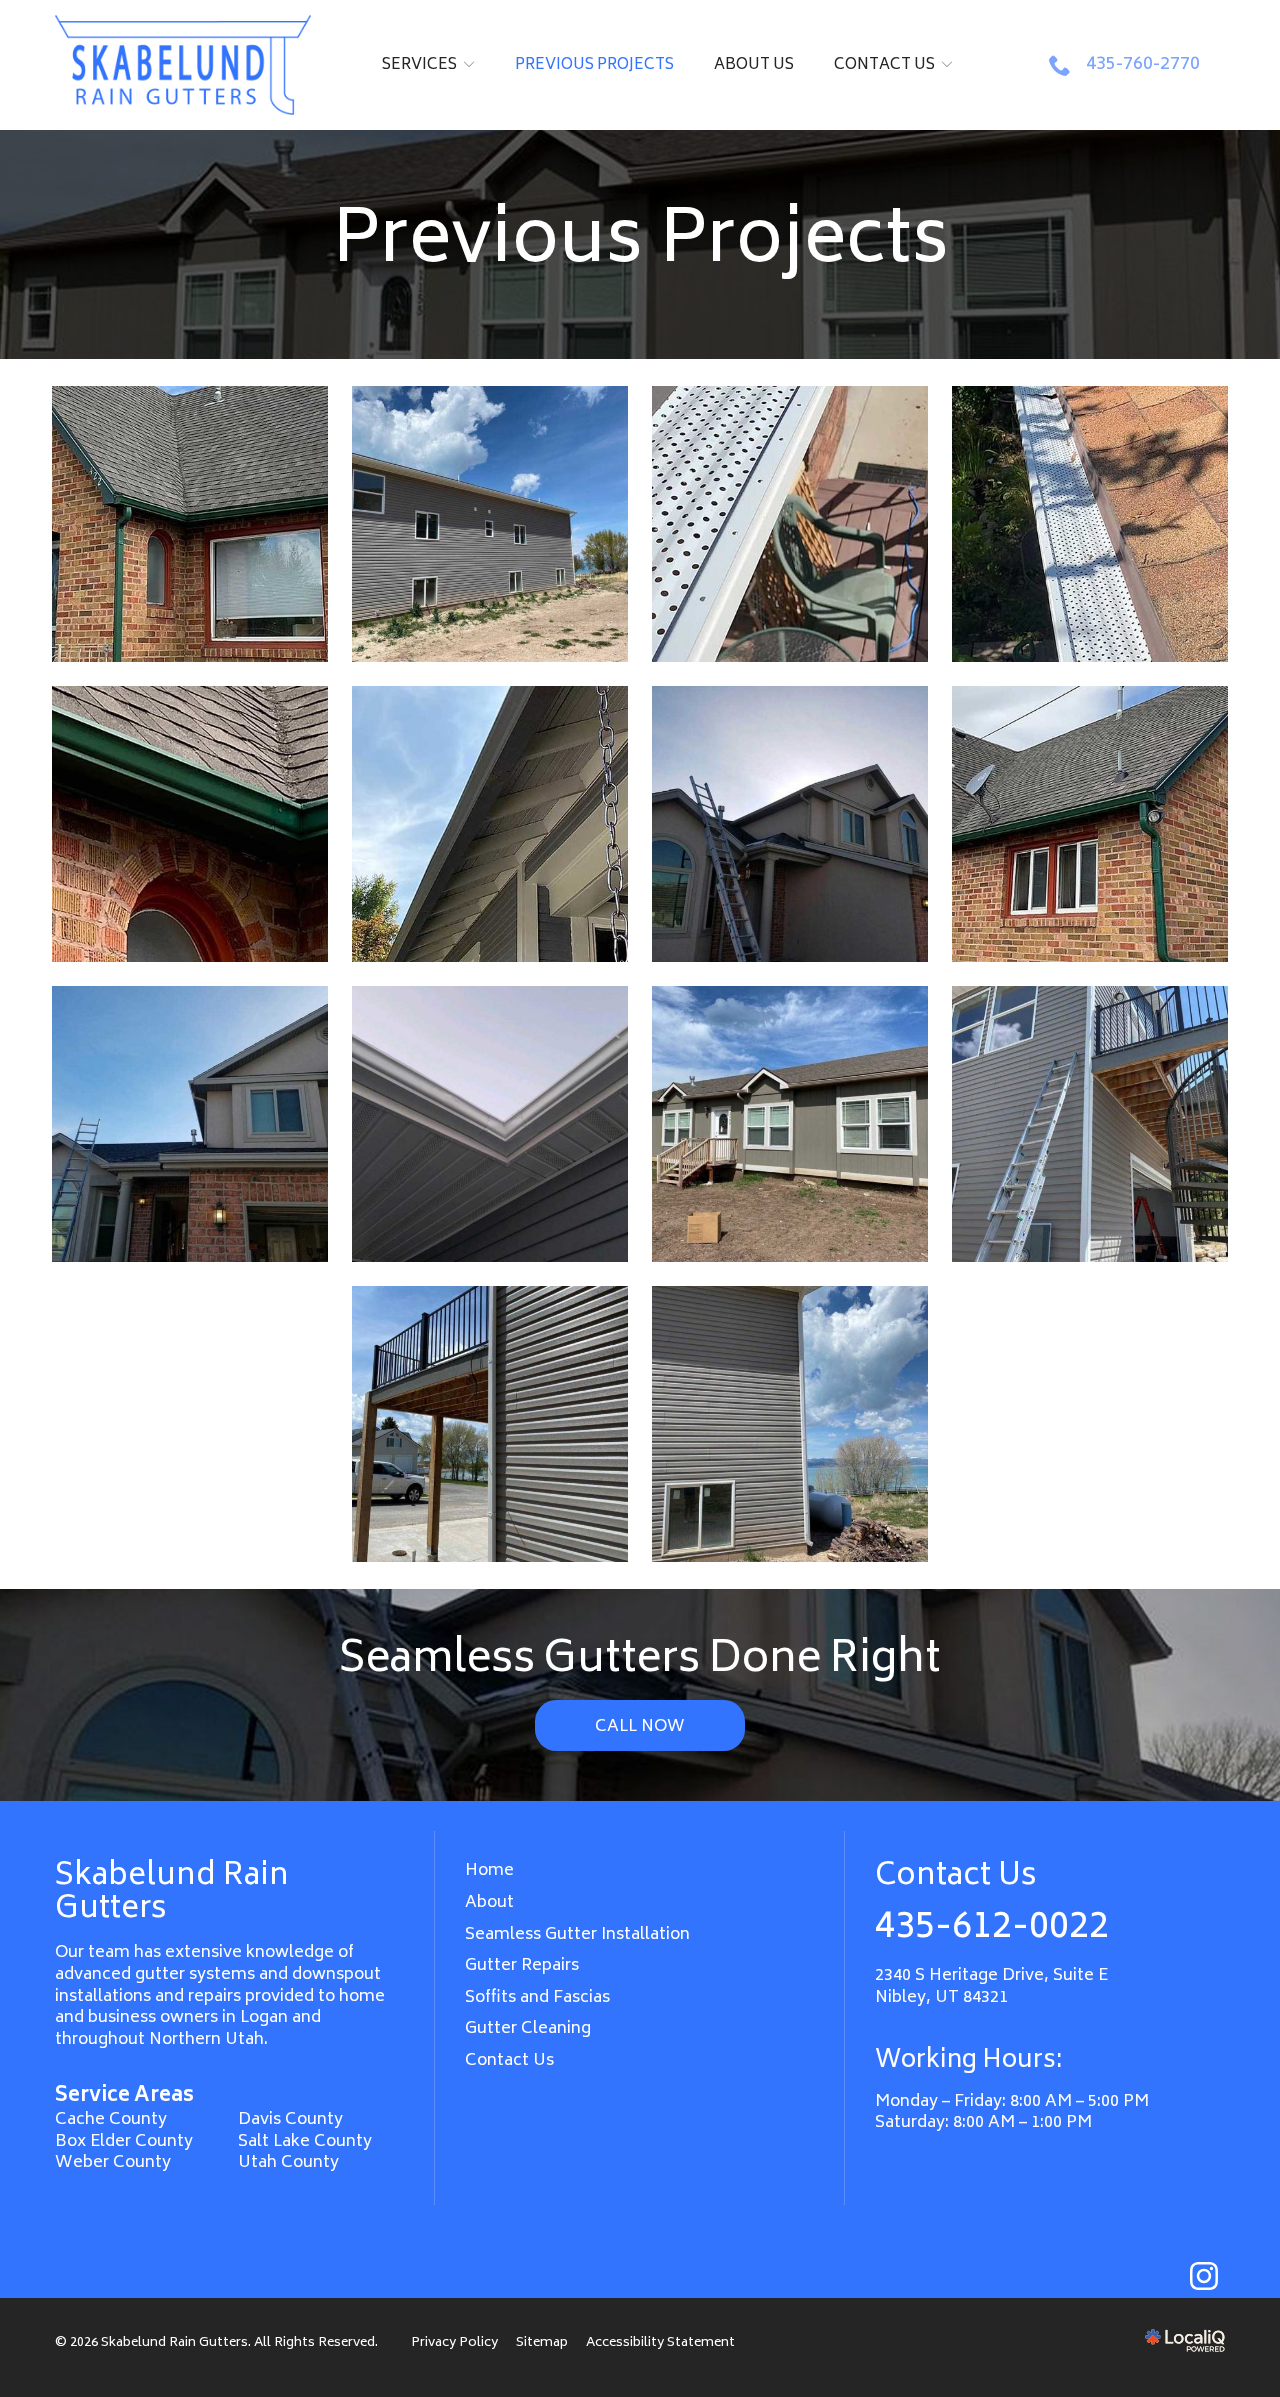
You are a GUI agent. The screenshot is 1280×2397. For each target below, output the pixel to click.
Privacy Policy (454, 2343)
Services (419, 65)
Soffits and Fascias (537, 1998)
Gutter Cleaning (528, 2029)
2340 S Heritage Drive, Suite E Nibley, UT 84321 (991, 1987)
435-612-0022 (992, 1929)
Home (489, 1871)
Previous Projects (594, 65)
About (489, 1903)
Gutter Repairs (522, 1966)
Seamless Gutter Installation (577, 1935)
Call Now (640, 1727)
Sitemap (542, 2343)
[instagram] (1203, 2276)
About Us (754, 65)
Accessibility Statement (660, 2343)
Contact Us (884, 65)
